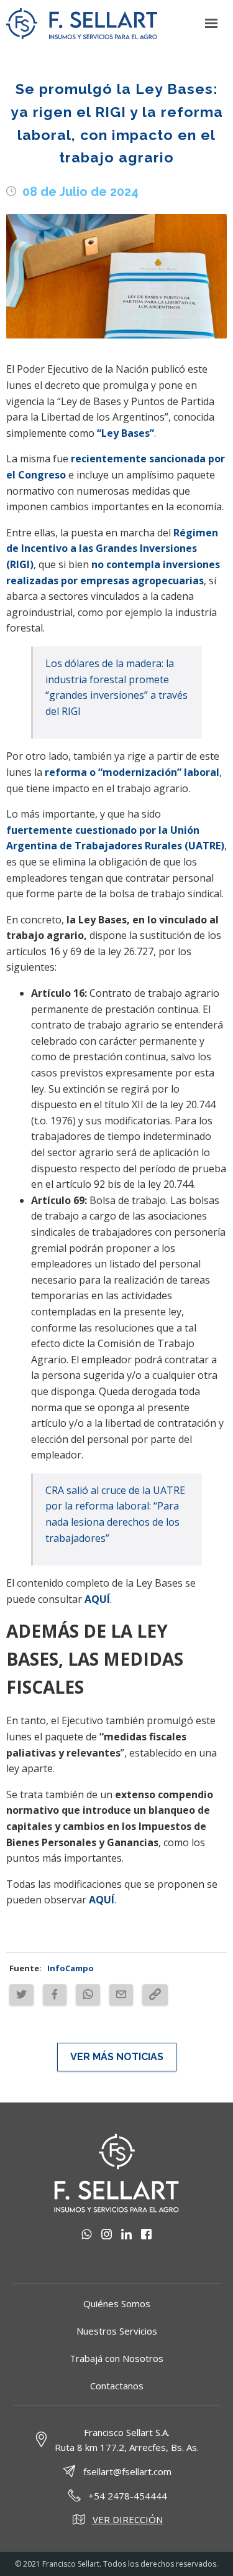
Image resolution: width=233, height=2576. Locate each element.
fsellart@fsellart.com (127, 2471)
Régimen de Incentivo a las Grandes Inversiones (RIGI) (112, 548)
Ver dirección (128, 2519)
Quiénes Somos (117, 2303)
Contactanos (117, 2386)
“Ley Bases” (126, 433)
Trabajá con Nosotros (116, 2358)
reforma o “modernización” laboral (132, 772)
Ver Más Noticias (117, 2057)
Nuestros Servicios (117, 2331)
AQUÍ (97, 1599)
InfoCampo (71, 1968)
